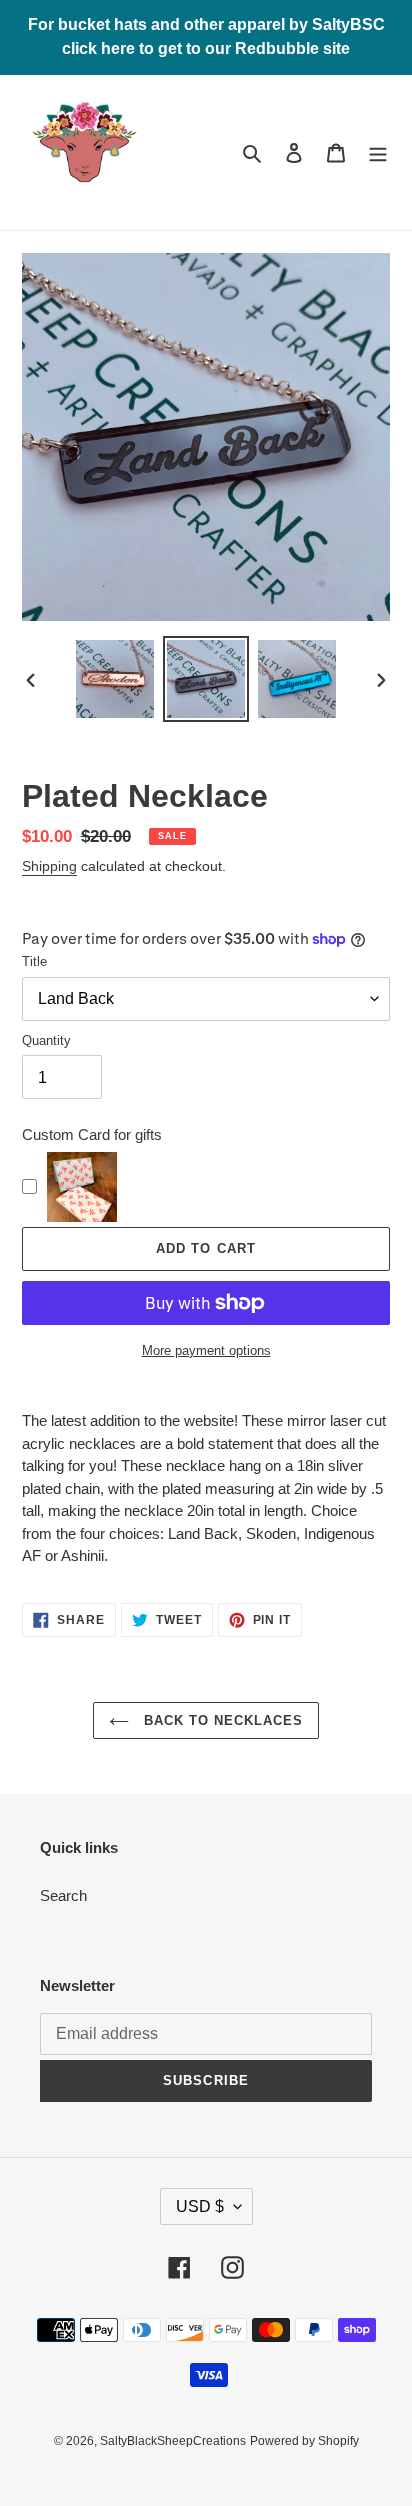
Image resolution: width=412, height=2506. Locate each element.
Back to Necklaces (221, 1720)
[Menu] (378, 152)
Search (63, 1895)
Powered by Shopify (304, 2441)
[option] (115, 679)
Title (34, 961)
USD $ (200, 2206)
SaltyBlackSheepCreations (173, 2441)
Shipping (49, 866)
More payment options (206, 1350)
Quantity (46, 1040)
